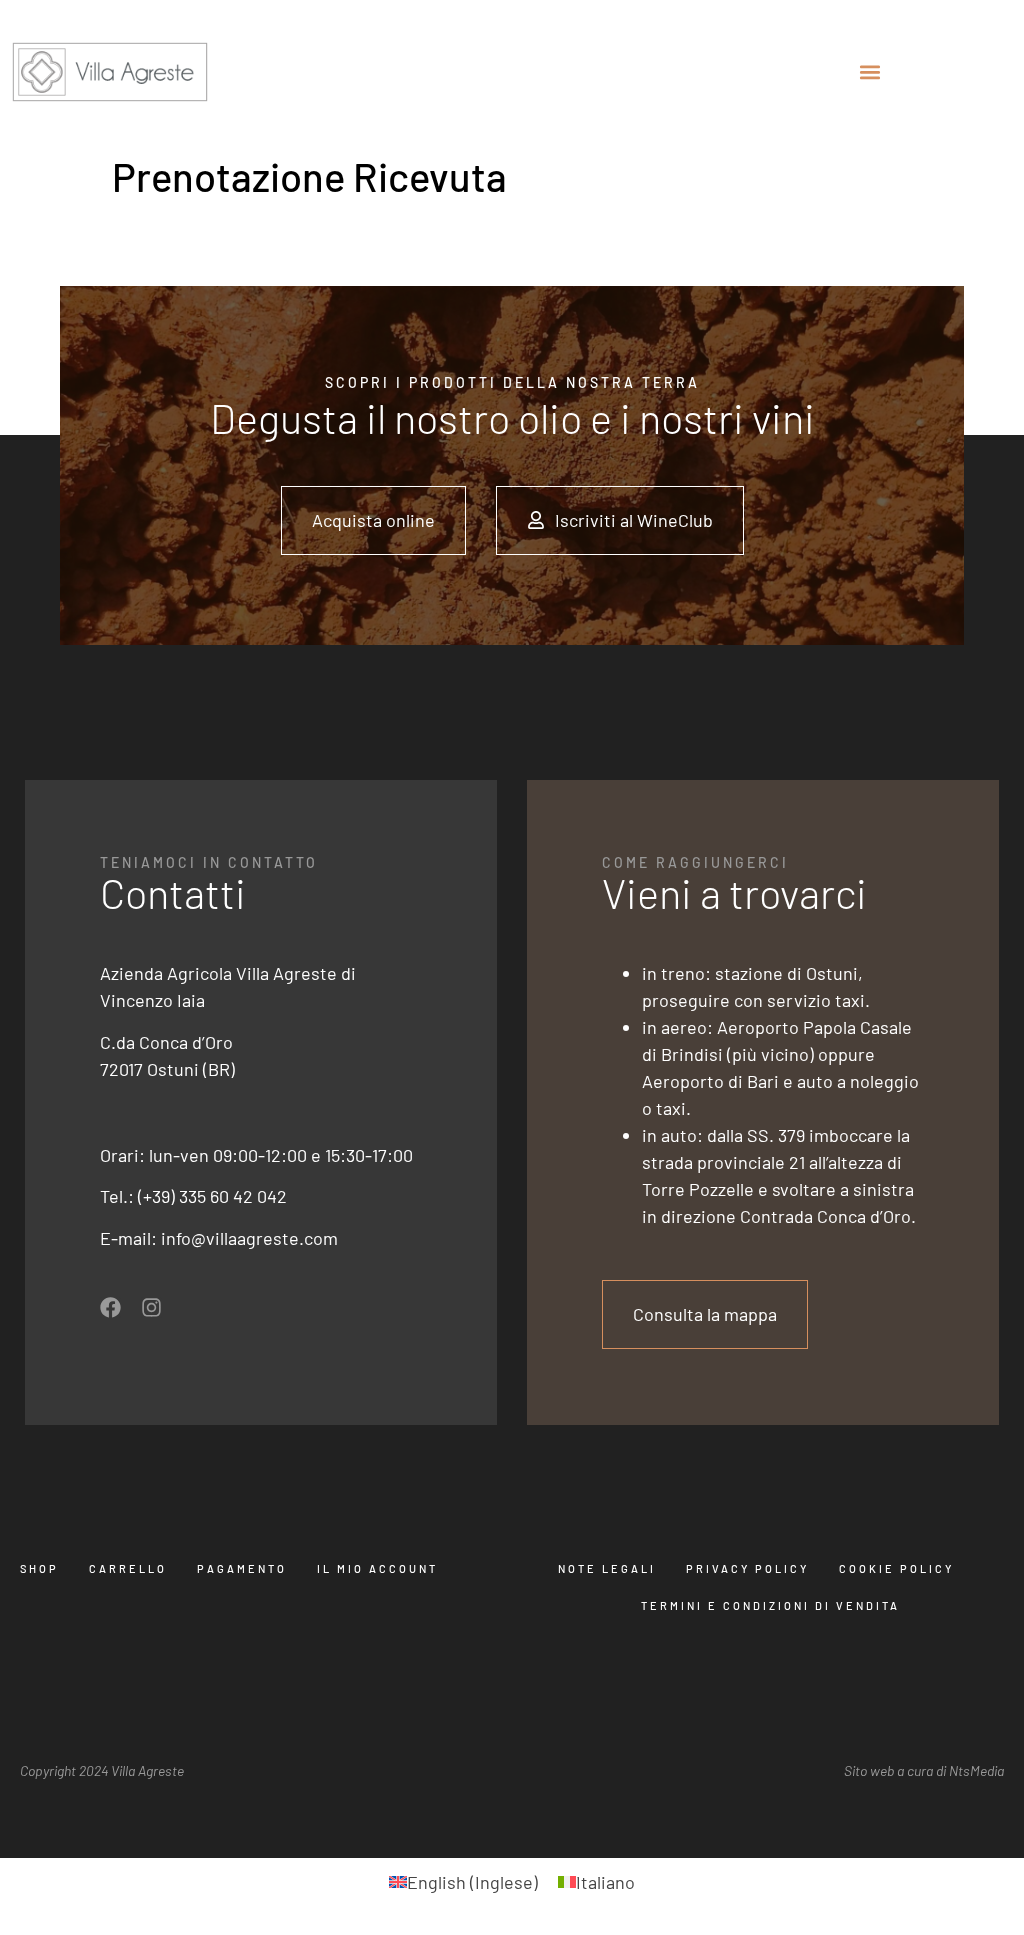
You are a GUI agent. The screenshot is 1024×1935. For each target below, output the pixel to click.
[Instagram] (151, 1307)
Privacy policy (747, 1568)
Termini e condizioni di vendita (770, 1605)
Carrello (128, 1568)
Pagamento (242, 1568)
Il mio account (377, 1568)
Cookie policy (896, 1568)
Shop (39, 1568)
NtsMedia (976, 1770)
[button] (870, 71)
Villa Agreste (147, 1770)
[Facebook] (110, 1307)
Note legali (607, 1568)
